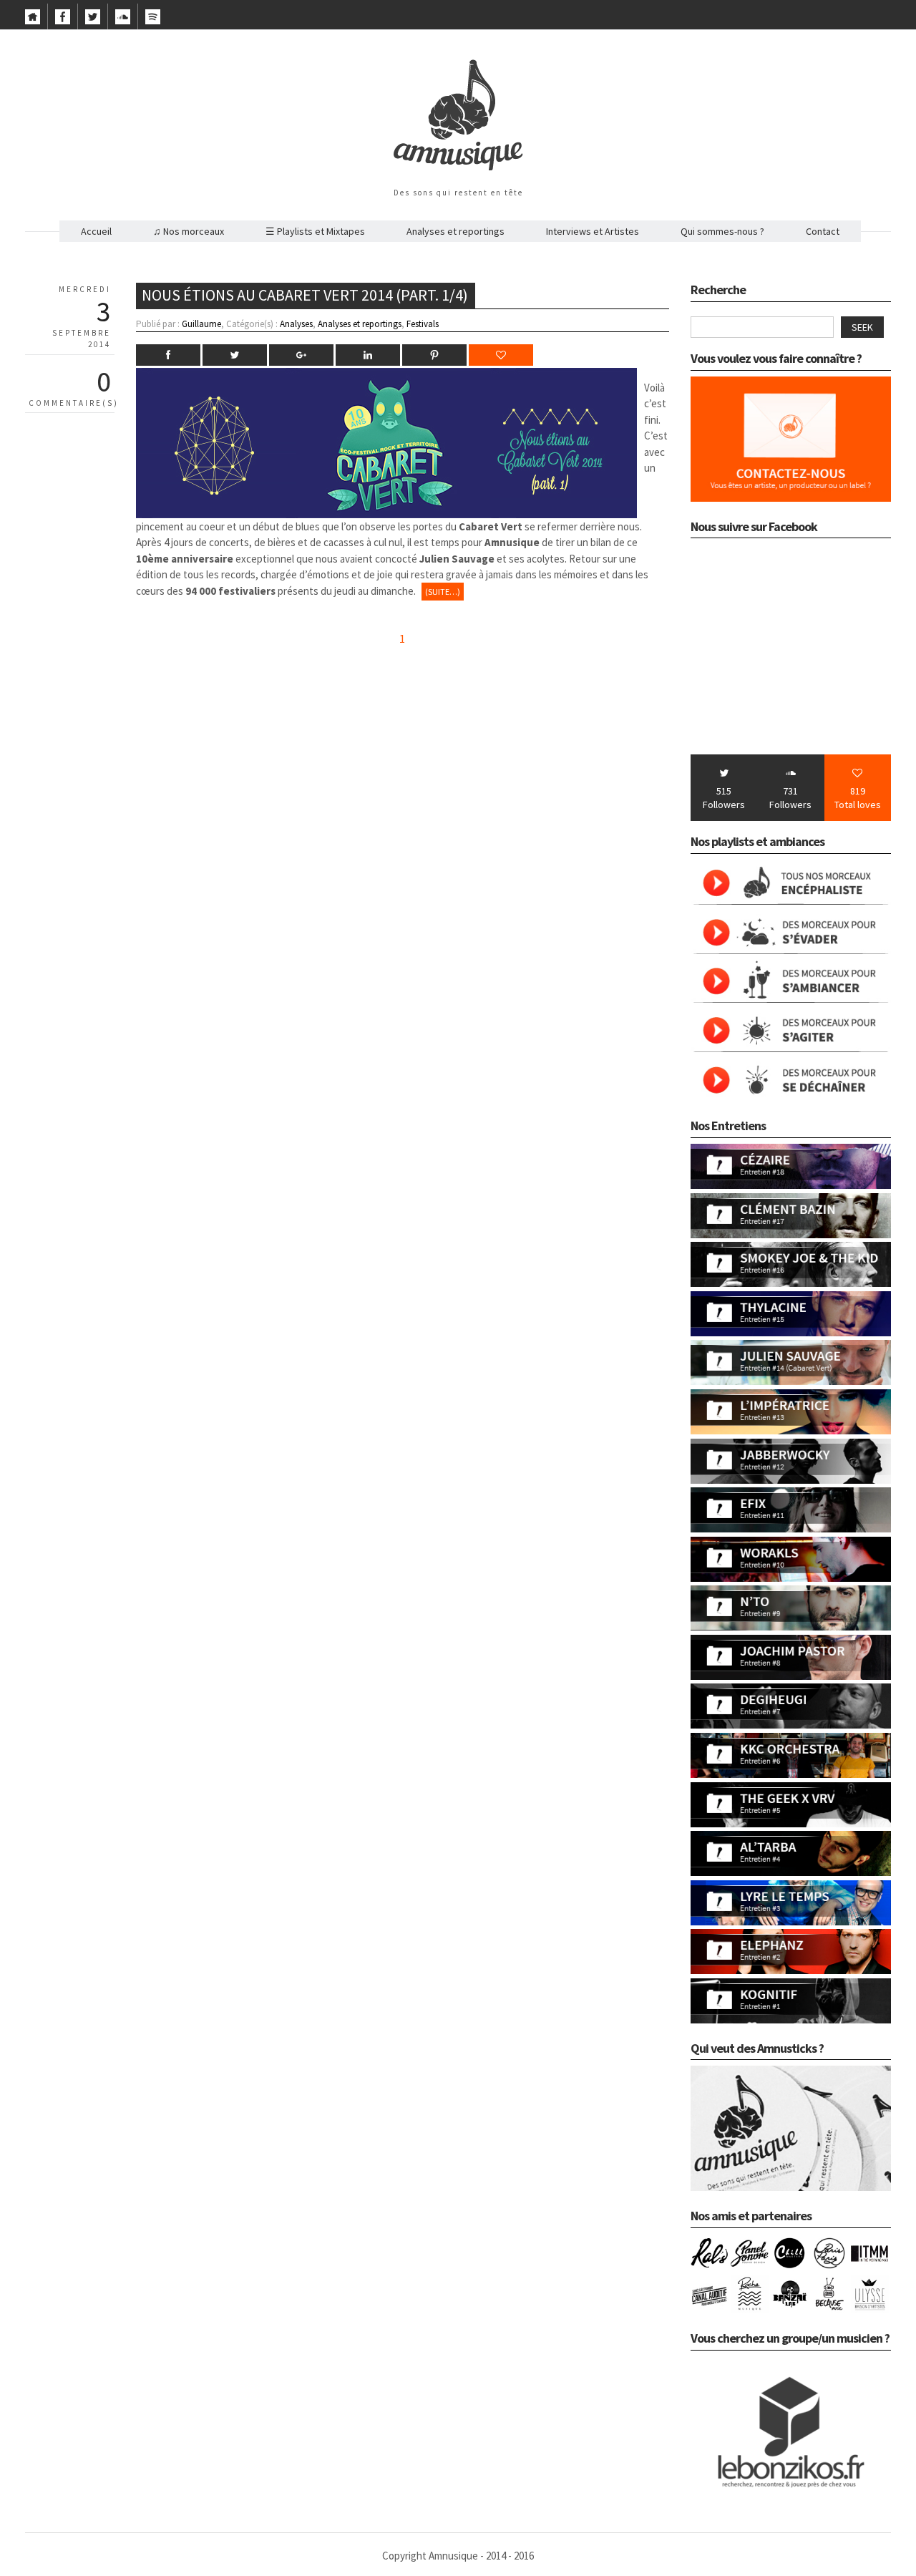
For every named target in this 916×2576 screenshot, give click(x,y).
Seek (862, 327)
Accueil (96, 231)
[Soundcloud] (123, 21)
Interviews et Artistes (593, 231)
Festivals (423, 324)
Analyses (296, 324)
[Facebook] (63, 21)
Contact (823, 231)
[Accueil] (33, 21)
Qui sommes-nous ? (722, 231)
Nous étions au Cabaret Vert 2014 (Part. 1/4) (305, 295)
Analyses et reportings (455, 231)
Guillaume (201, 324)
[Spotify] (153, 21)
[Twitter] (93, 21)
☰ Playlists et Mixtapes (315, 231)
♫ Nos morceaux (189, 231)
